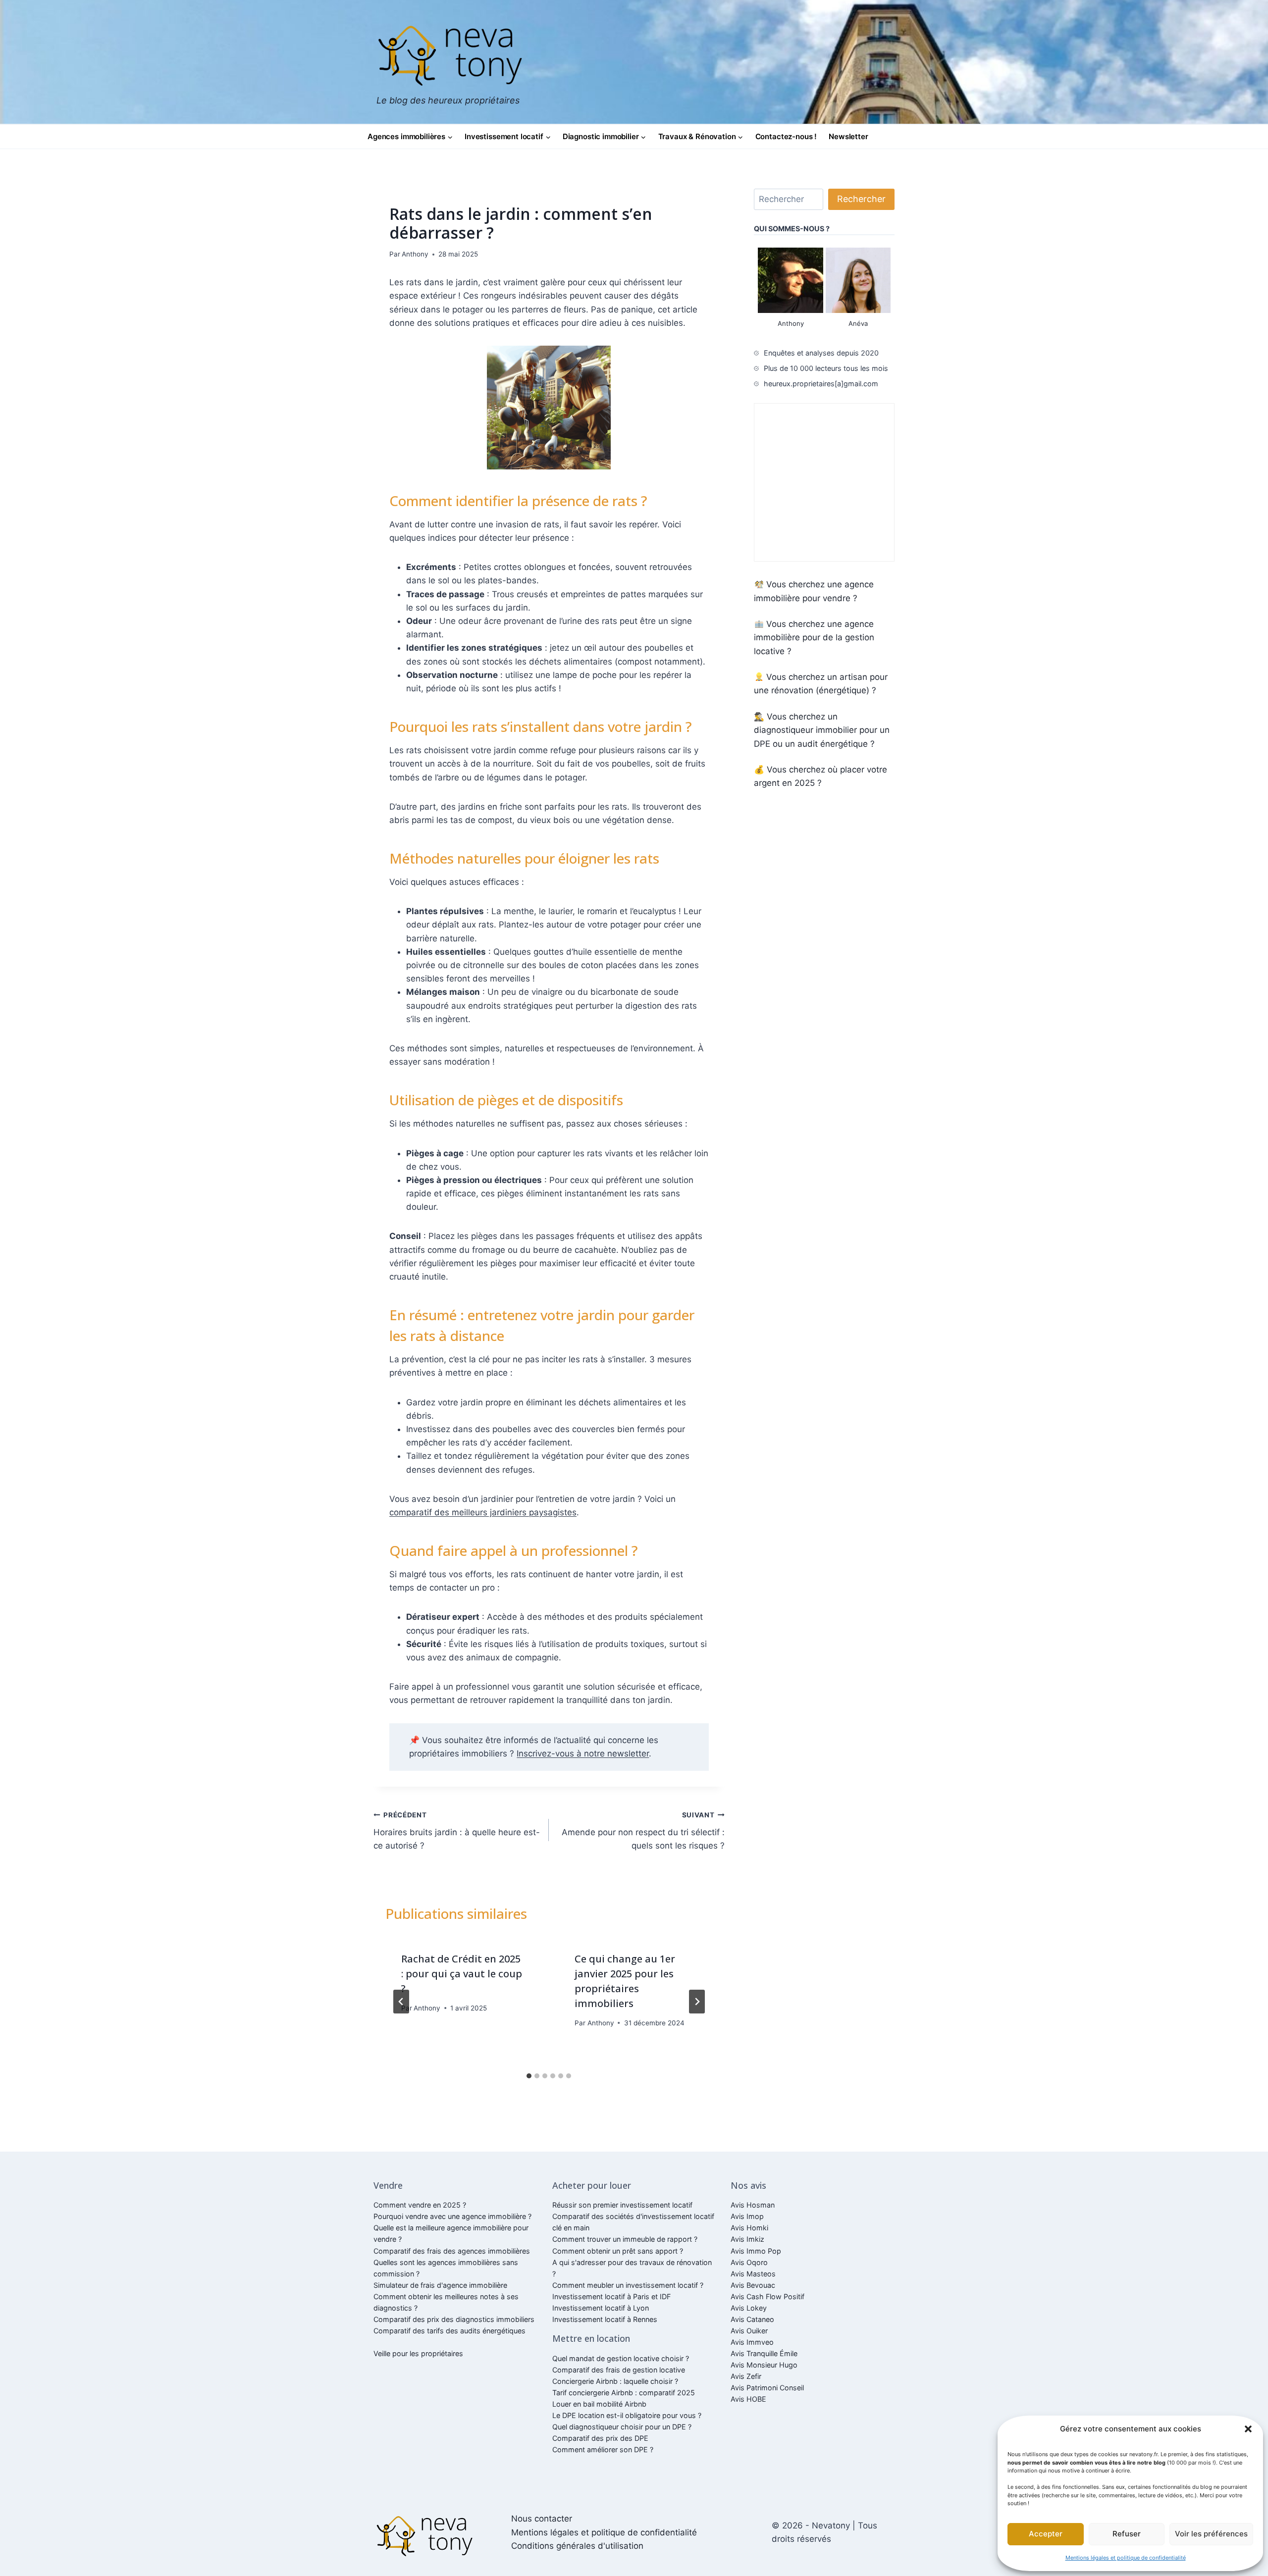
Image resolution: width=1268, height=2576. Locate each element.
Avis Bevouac (753, 2285)
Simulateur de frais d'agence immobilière (440, 2285)
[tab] (529, 2076)
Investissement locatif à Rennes (605, 2319)
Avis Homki (749, 2228)
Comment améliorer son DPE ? (603, 2449)
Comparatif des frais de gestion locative (619, 2370)
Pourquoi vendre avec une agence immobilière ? (452, 2216)
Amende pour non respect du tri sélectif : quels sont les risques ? (643, 1831)
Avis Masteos (753, 2274)
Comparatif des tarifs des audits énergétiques (449, 2331)
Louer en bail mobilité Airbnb (599, 2404)
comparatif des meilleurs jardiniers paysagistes (483, 1512)
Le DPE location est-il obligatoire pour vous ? (627, 2415)
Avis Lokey (749, 2308)
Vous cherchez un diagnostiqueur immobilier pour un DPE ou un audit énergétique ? (822, 730)
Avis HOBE (748, 2399)
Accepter (1046, 2534)
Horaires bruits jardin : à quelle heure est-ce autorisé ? (457, 1831)
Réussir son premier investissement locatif (622, 2205)
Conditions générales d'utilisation (577, 2546)
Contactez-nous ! (786, 136)
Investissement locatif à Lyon (601, 2308)
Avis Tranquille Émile (764, 2353)
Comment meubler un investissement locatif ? (628, 2285)
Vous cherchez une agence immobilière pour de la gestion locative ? (814, 637)
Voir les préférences (1211, 2534)
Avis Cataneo (752, 2319)
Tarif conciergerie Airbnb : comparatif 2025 (624, 2393)
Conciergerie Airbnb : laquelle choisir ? (615, 2381)
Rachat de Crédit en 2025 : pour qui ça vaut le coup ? (462, 1974)
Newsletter (848, 136)
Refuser (1127, 2534)
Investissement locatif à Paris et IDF (611, 2296)
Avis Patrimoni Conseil (767, 2388)
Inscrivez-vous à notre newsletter (583, 1753)
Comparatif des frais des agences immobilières (452, 2251)
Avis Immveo (752, 2342)
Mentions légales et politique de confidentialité (1126, 2558)
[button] (1248, 2429)
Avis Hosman (753, 2205)
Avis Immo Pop (756, 2251)
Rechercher (861, 199)
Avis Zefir (746, 2376)
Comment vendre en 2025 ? (420, 2205)
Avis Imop (747, 2216)
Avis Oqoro (749, 2262)
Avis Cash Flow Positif (767, 2296)
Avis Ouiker (749, 2331)
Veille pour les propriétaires (418, 2353)
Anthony (415, 254)
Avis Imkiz (747, 2239)
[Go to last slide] (401, 2002)
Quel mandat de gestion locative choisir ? (621, 2358)
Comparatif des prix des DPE (600, 2438)
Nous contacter (542, 2519)
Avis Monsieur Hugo (764, 2365)
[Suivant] (697, 2002)
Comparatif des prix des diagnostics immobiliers (454, 2319)
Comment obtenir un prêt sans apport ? (618, 2251)
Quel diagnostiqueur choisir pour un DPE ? (622, 2427)
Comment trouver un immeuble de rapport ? (625, 2239)
